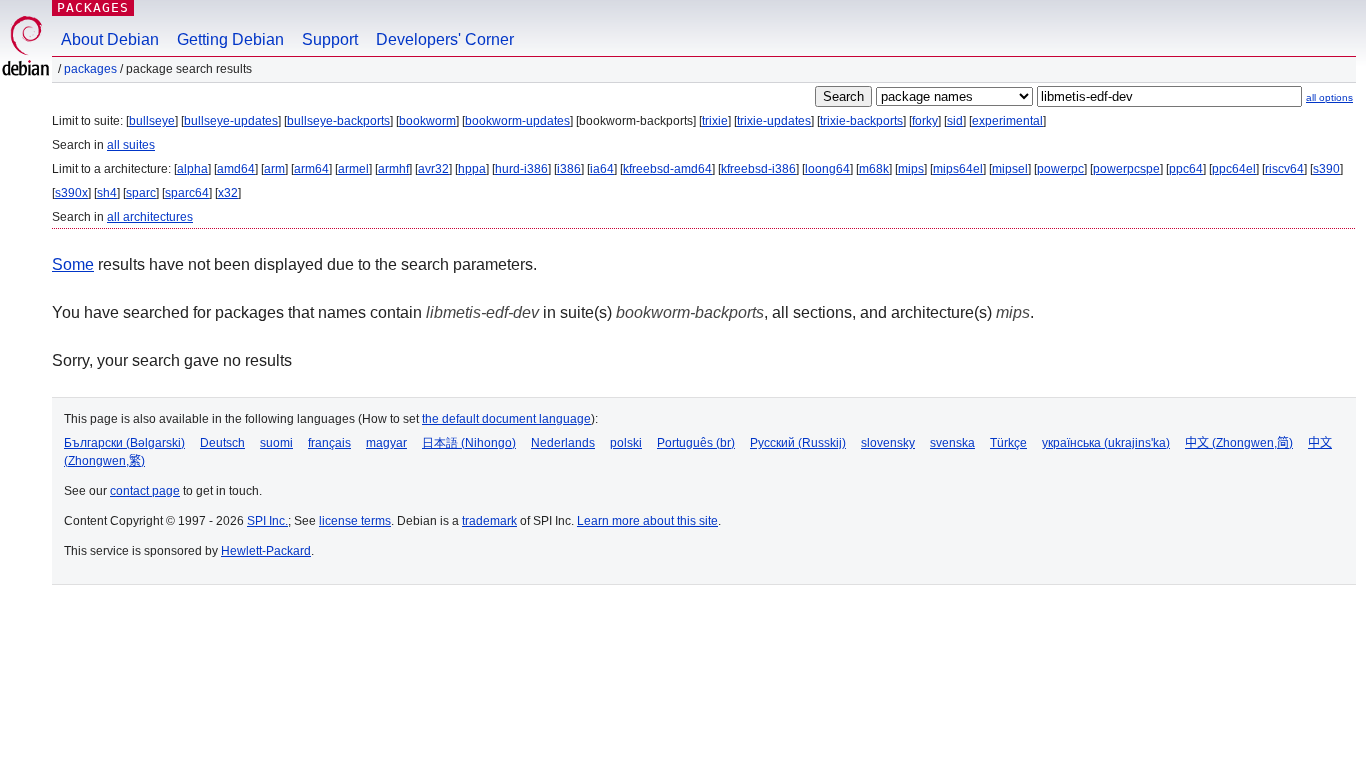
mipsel (1010, 169)
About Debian (110, 39)
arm (274, 169)
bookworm (427, 121)
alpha (192, 169)
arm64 (311, 169)
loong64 (827, 169)
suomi (276, 443)
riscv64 (1284, 169)
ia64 (602, 169)
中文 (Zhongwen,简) (1239, 443)
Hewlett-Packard (266, 551)
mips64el (958, 169)
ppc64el (1234, 169)
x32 (228, 193)
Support (330, 39)
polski (626, 443)
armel (353, 169)
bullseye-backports (338, 121)
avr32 (433, 169)
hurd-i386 (521, 169)
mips (911, 169)
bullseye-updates (231, 121)
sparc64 (187, 193)
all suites (131, 145)
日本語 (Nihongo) (469, 443)
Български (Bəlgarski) (124, 443)
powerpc (1060, 169)
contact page (145, 491)
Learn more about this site (647, 521)
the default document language (506, 419)
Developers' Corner (445, 39)
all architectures (150, 217)
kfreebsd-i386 (758, 169)
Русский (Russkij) (798, 443)
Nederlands (563, 443)
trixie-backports (861, 121)
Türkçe (1008, 443)
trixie (715, 121)
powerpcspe (1126, 169)
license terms (355, 521)
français (329, 443)
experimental (1007, 121)
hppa (472, 169)
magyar (386, 443)
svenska (952, 443)
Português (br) (696, 443)
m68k (874, 169)
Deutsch (222, 443)
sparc (141, 193)
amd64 (236, 169)
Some (73, 264)
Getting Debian (230, 39)
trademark (489, 521)
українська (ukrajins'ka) (1106, 443)
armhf (393, 169)
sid (955, 121)
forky (925, 121)
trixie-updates (774, 121)
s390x (71, 193)
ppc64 (1186, 169)
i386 (569, 169)
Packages (93, 7)
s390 (1326, 169)
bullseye (152, 121)
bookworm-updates (517, 121)
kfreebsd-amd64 (667, 169)
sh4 (107, 193)
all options (1329, 97)
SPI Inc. (267, 521)
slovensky (888, 443)
